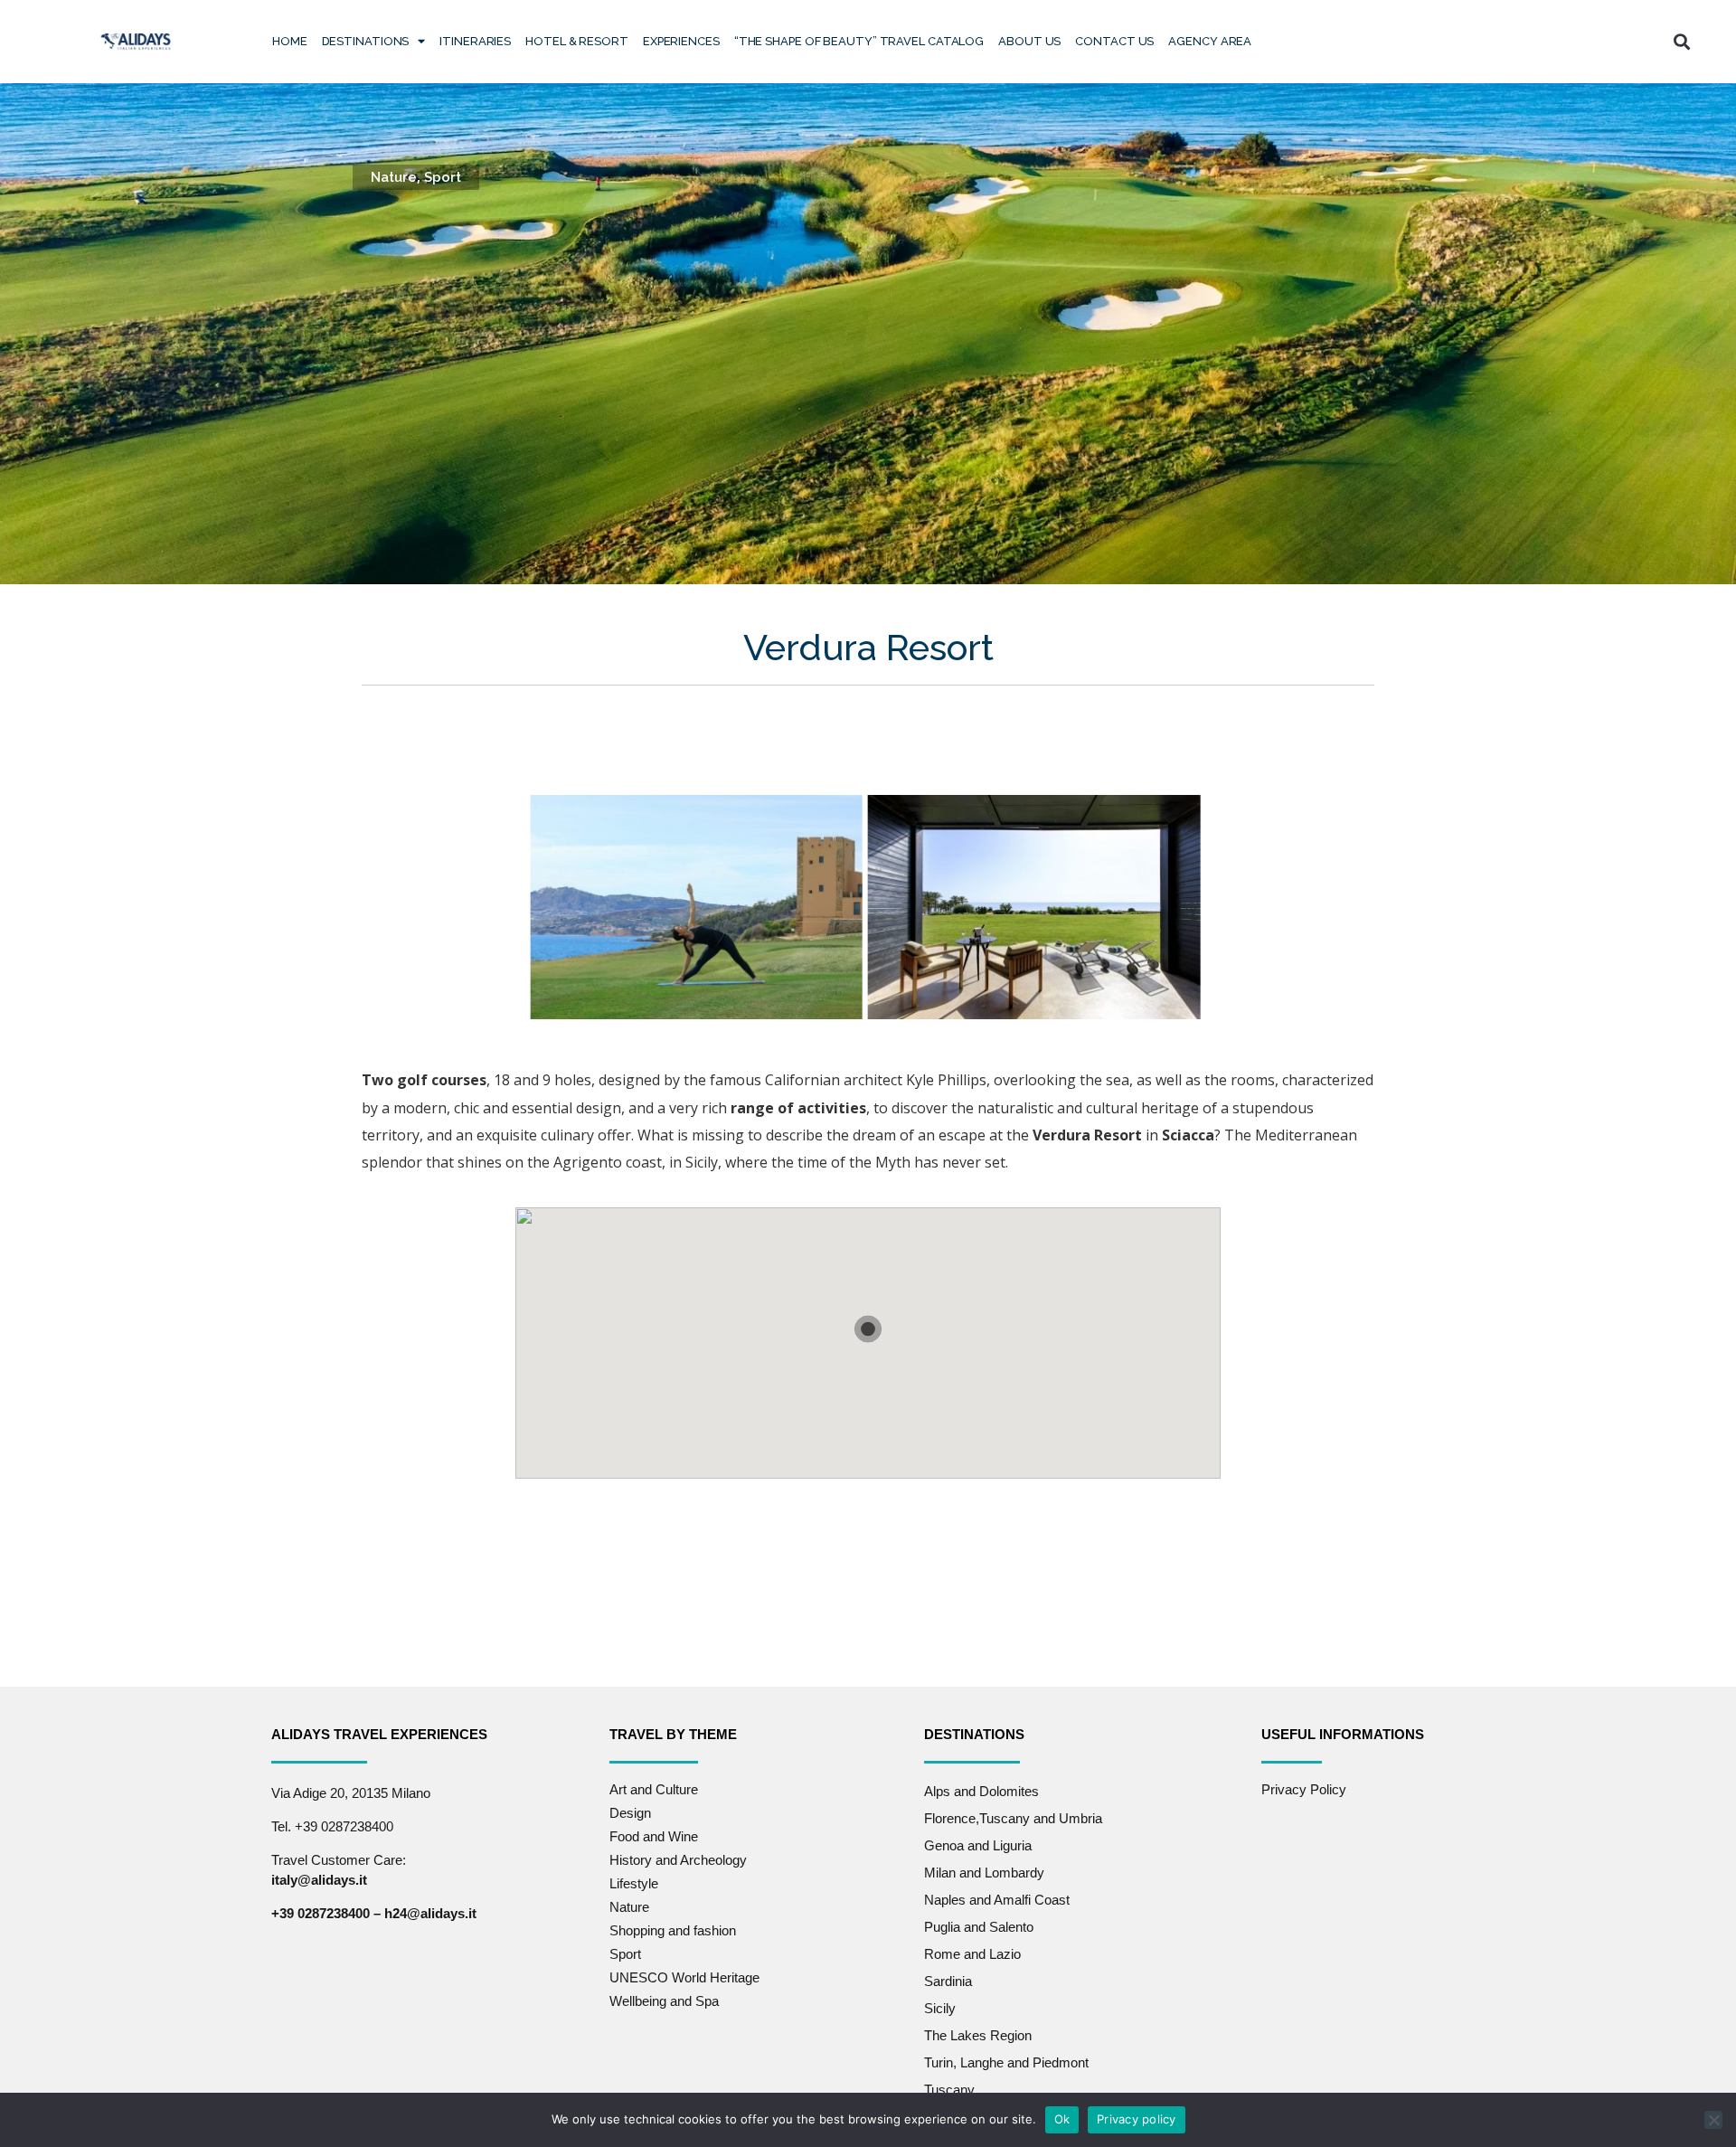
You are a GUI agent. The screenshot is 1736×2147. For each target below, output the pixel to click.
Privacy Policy (1304, 1789)
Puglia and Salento (979, 1927)
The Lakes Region (978, 2035)
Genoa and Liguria (978, 1845)
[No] (1713, 2120)
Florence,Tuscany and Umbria (1013, 1818)
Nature (394, 177)
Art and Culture (654, 1789)
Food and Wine (654, 1836)
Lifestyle (634, 1883)
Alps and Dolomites (981, 1791)
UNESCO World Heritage (684, 1977)
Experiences (681, 41)
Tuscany (949, 2090)
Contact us (1114, 41)
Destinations (366, 41)
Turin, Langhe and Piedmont (1006, 2062)
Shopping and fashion (673, 1930)
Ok (1062, 2119)
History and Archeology (678, 1860)
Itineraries (475, 41)
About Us (1029, 41)
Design (630, 1813)
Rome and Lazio (972, 1954)
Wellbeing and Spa (664, 2001)
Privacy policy (1137, 2119)
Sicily (940, 2008)
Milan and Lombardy (984, 1873)
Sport (443, 177)
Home (290, 41)
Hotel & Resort (577, 41)
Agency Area (1210, 41)
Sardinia (948, 1981)
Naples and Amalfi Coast (997, 1900)
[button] (1681, 41)
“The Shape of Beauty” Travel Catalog (859, 41)
